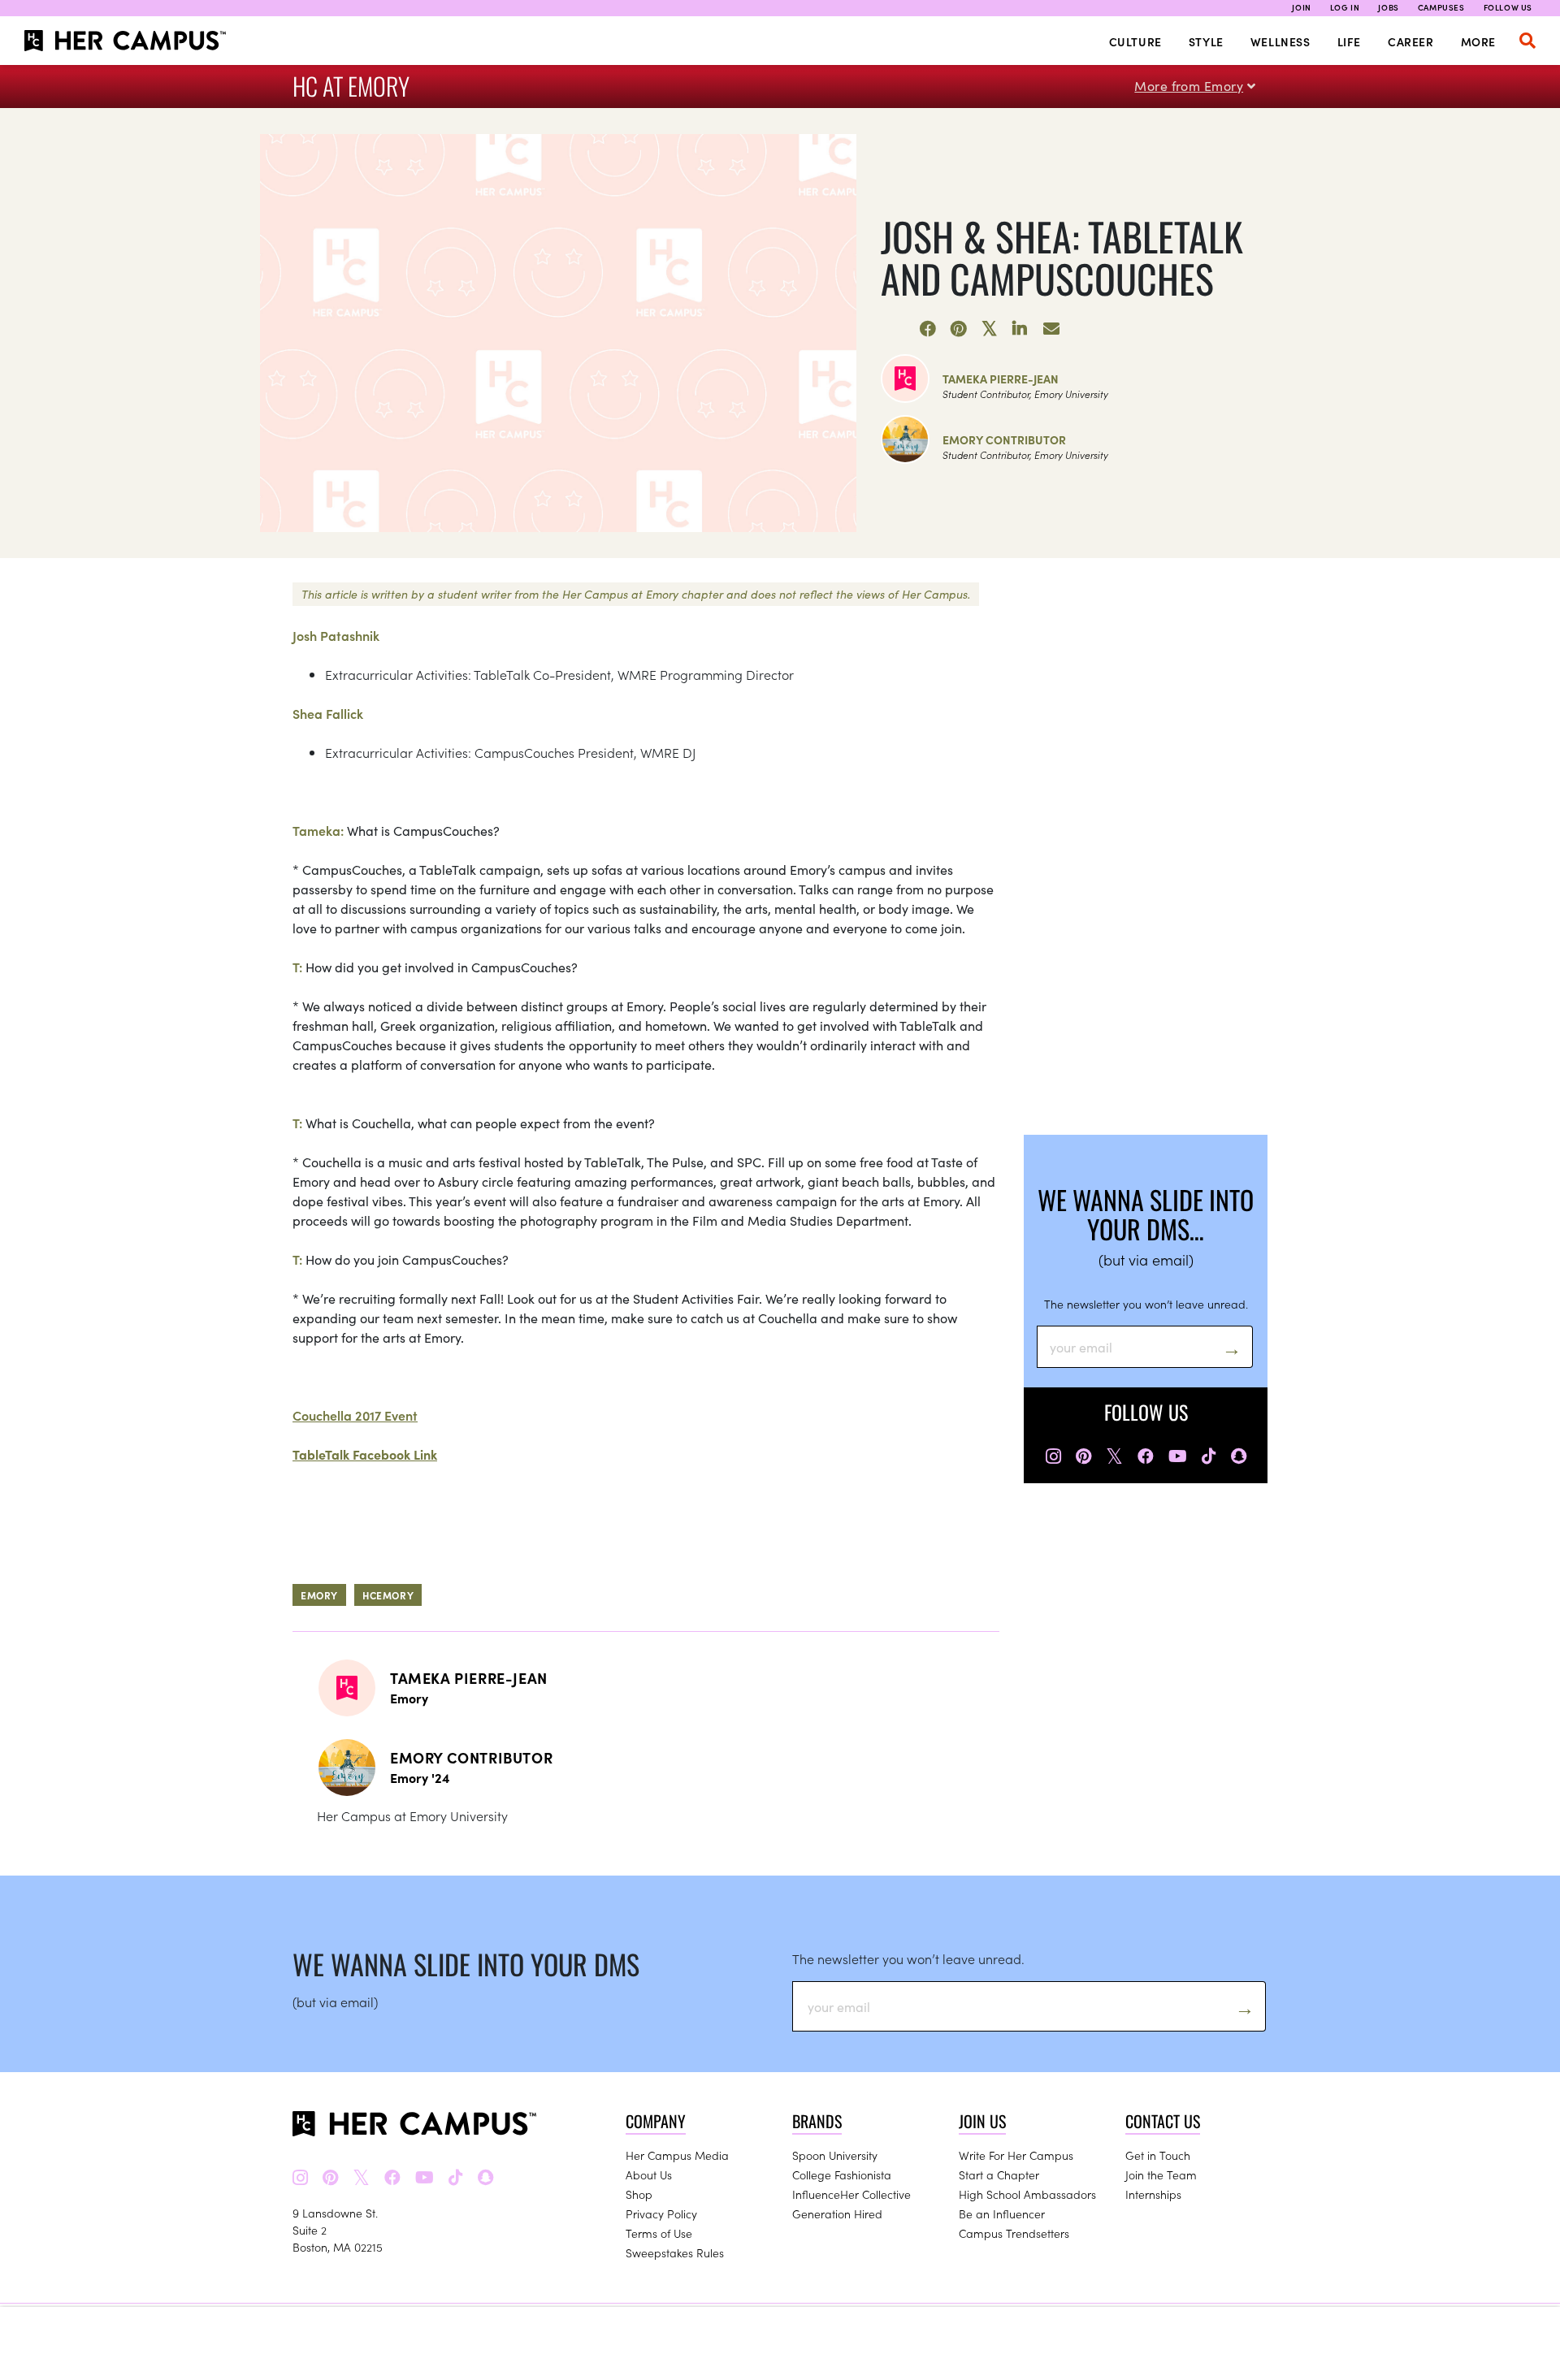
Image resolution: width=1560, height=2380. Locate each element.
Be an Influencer (1002, 2213)
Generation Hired (837, 2213)
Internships (1153, 2194)
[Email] (1051, 329)
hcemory (388, 1595)
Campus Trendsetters (1014, 2233)
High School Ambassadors (1027, 2194)
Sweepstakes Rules (675, 2252)
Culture (1135, 41)
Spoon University (835, 2155)
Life (1349, 41)
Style (1206, 41)
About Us (649, 2174)
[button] (1527, 41)
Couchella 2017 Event (355, 1415)
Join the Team (1161, 2174)
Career (1411, 41)
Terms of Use (659, 2233)
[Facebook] (928, 329)
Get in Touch (1158, 2155)
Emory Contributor (1004, 439)
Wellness (1280, 41)
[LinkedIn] (1020, 329)
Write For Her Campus (1016, 2155)
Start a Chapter (999, 2174)
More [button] (1478, 41)
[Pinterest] (959, 329)
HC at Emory (351, 86)
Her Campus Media (677, 2155)
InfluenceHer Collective (851, 2194)
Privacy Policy (661, 2213)
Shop (639, 2194)
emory (319, 1595)
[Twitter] (990, 329)
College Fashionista (842, 2174)
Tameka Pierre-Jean (1001, 379)
